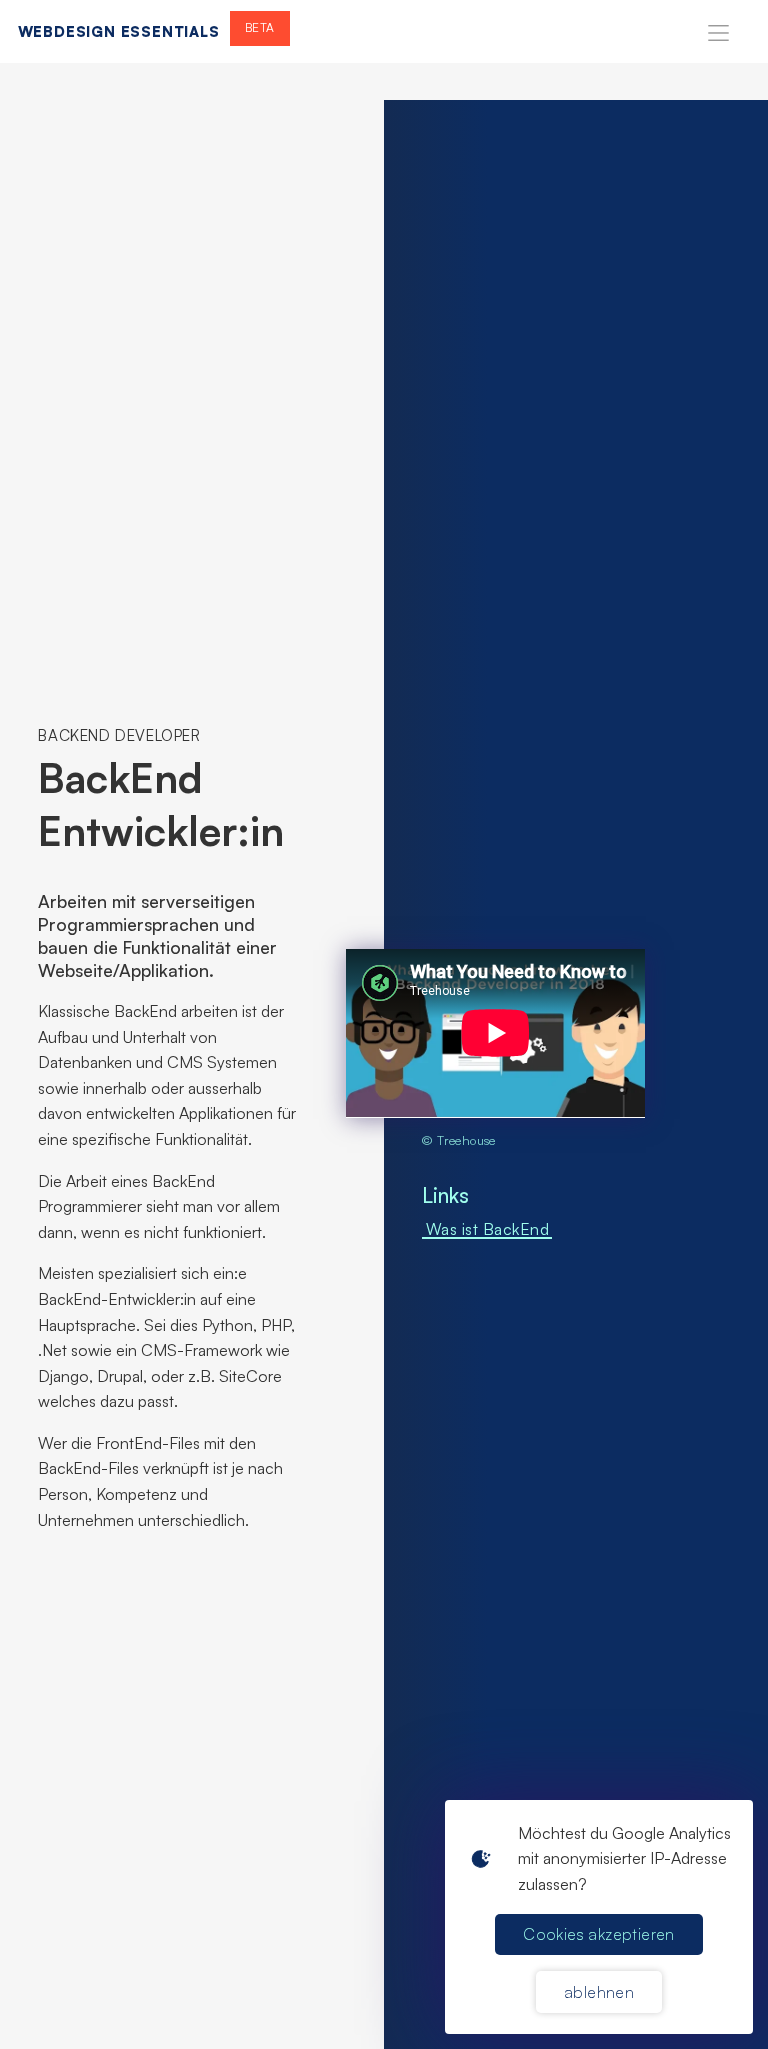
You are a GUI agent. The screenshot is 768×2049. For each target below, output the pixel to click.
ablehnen (599, 1992)
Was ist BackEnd (488, 1229)
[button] (718, 31)
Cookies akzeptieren (599, 1934)
